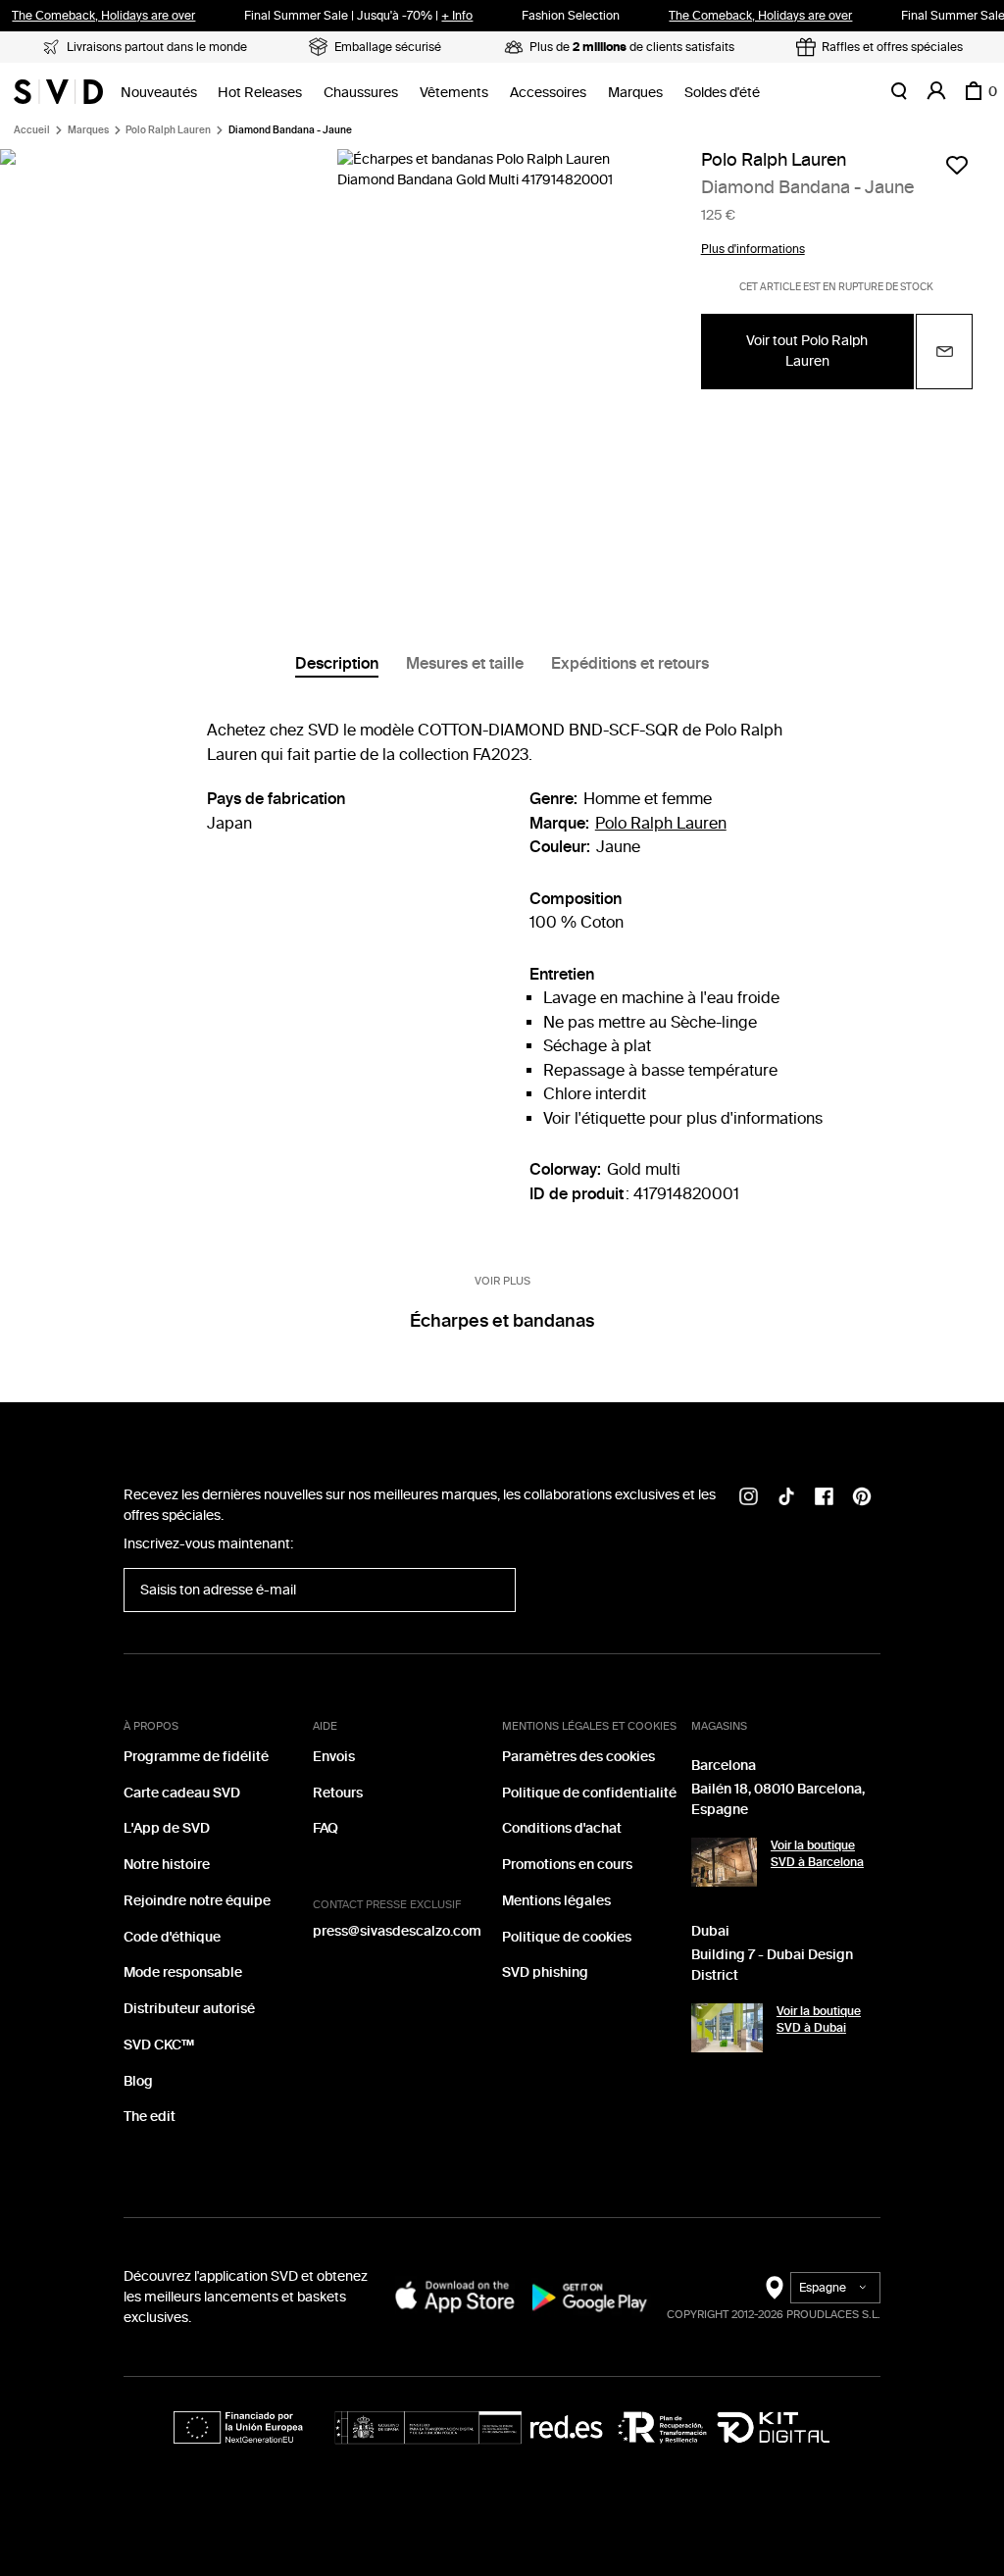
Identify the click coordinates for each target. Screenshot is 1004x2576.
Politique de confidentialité (589, 1793)
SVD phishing (545, 1972)
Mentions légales (556, 1901)
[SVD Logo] (58, 91)
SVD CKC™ (159, 2045)
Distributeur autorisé (189, 2009)
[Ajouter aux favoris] (957, 165)
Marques (635, 93)
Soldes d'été (722, 93)
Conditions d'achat (562, 1828)
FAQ (326, 1828)
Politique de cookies (567, 1937)
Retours (338, 1793)
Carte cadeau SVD (182, 1793)
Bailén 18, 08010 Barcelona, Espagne (778, 1799)
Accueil (32, 130)
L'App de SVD (167, 1828)
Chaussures (361, 93)
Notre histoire (167, 1865)
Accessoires (548, 93)
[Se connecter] (936, 91)
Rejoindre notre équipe (197, 1901)
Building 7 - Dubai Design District (772, 1965)
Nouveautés (159, 93)
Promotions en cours (567, 1865)
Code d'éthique (172, 1937)
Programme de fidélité (196, 1757)
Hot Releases (260, 93)
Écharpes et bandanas (502, 1321)
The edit (150, 2117)
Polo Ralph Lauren (168, 130)
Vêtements (454, 93)
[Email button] (944, 352)
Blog (138, 2081)
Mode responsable (183, 1972)
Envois (334, 1757)
